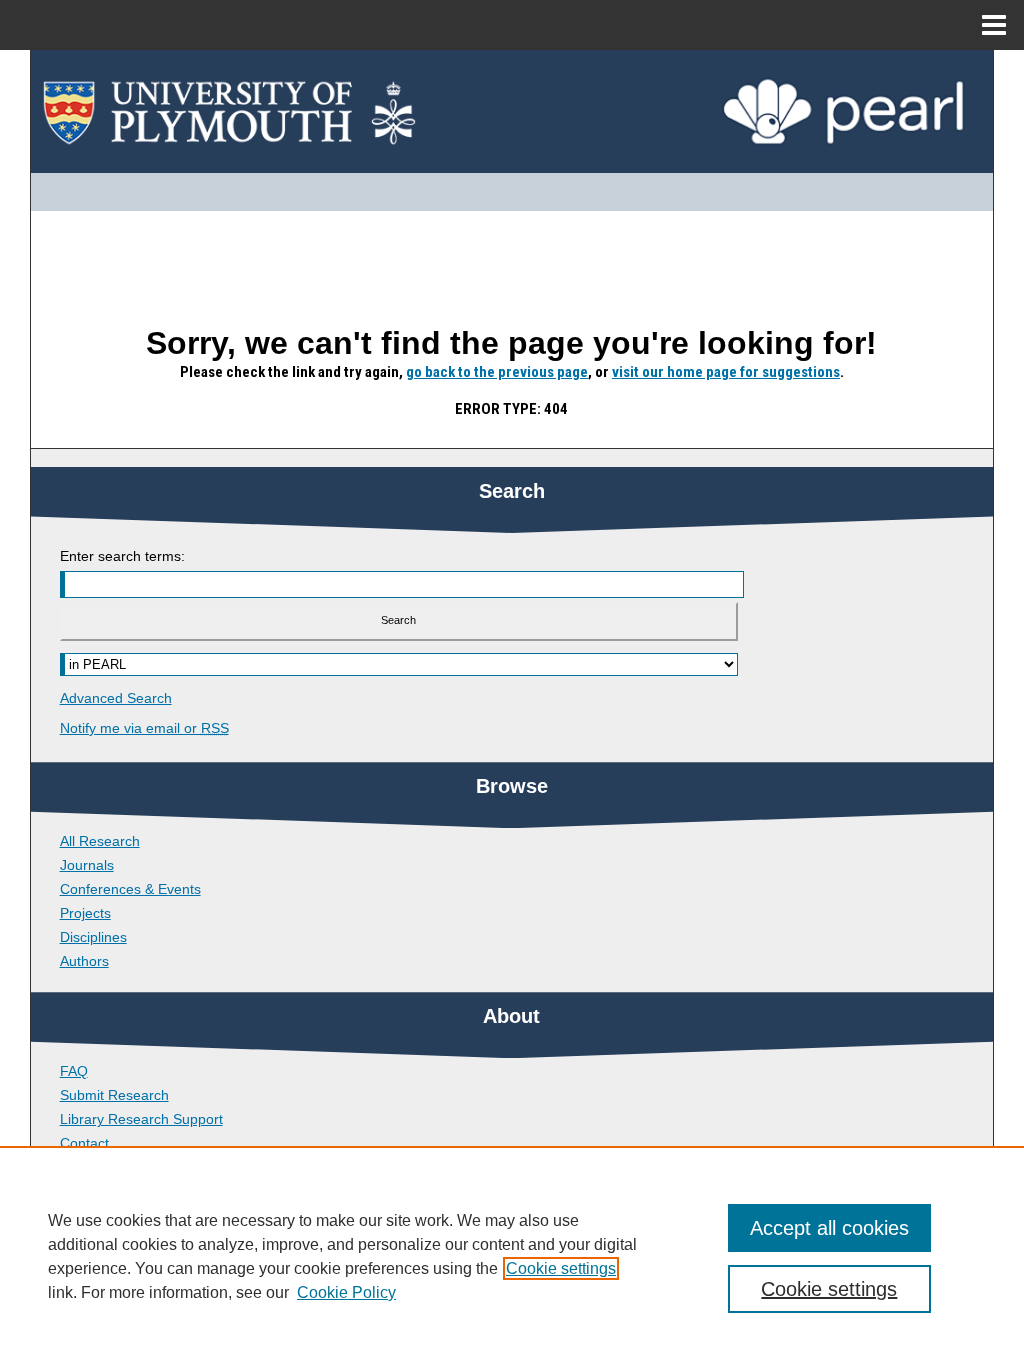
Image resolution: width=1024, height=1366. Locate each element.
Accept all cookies (829, 1228)
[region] (512, 1256)
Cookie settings (561, 1268)
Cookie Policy (346, 1292)
